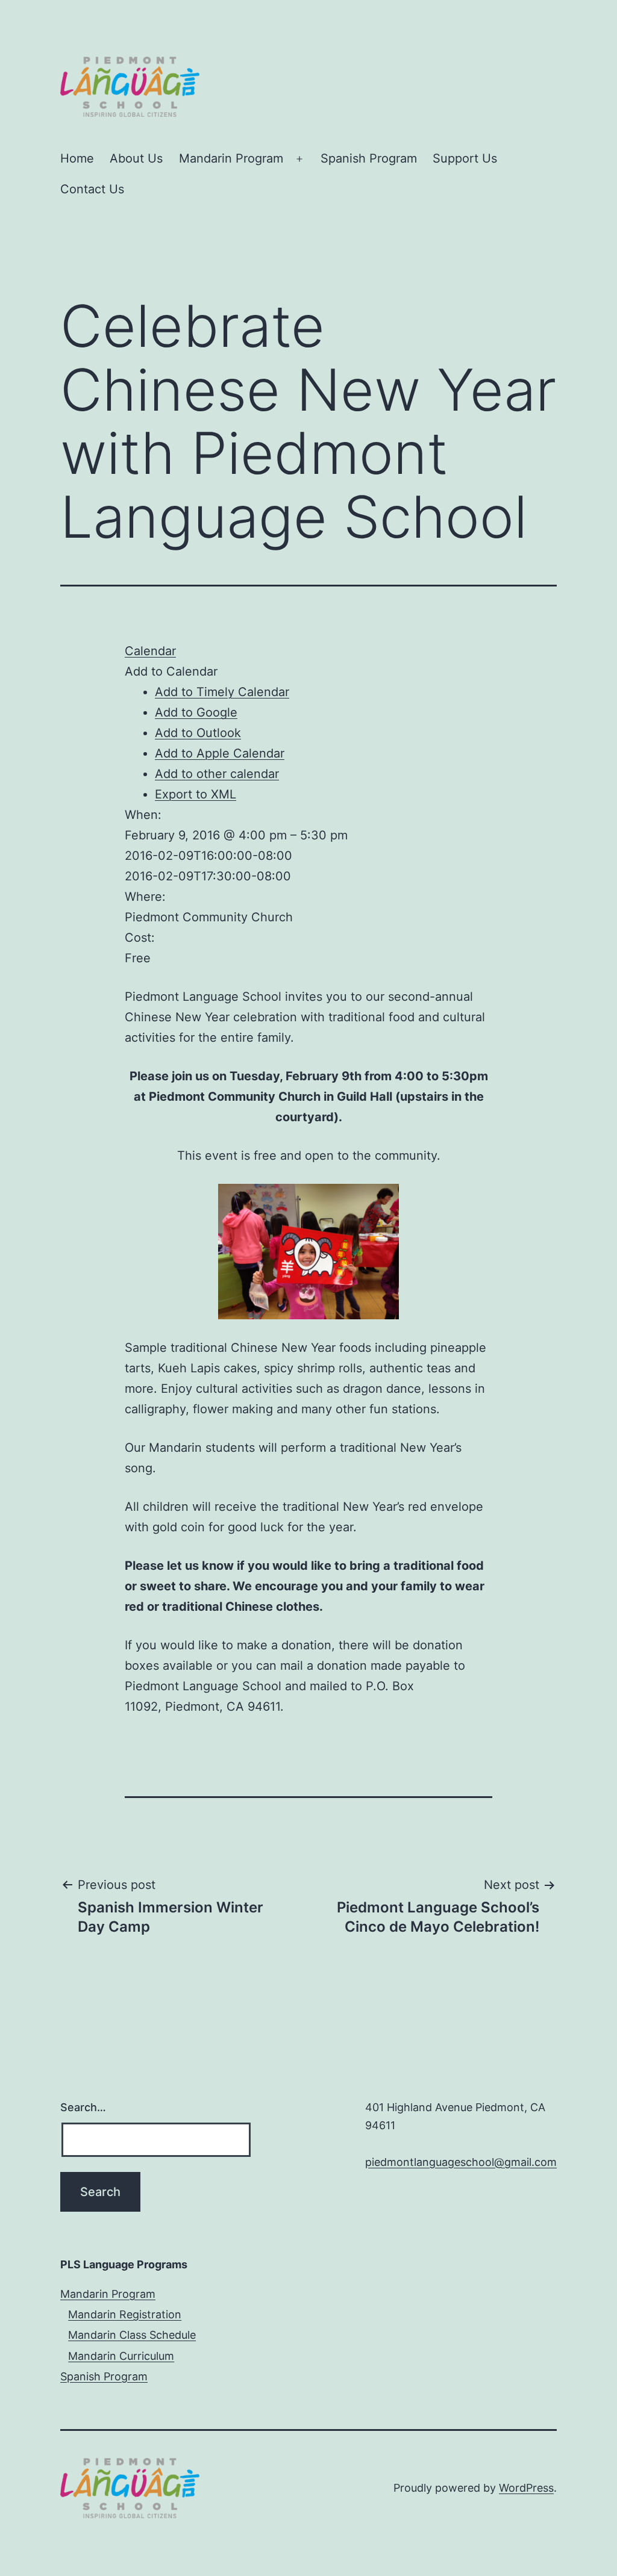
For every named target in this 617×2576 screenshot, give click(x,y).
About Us (136, 158)
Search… (83, 2107)
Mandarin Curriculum (121, 2356)
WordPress (526, 2488)
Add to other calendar (217, 774)
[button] (171, 671)
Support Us (465, 158)
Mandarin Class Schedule (132, 2335)
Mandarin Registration (125, 2314)
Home (77, 158)
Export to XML (196, 794)
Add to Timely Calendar (222, 692)
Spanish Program (369, 158)
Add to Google (196, 712)
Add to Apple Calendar (220, 753)
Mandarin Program (231, 158)
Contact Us (92, 189)
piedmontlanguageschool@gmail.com (461, 2162)
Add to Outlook (198, 733)
